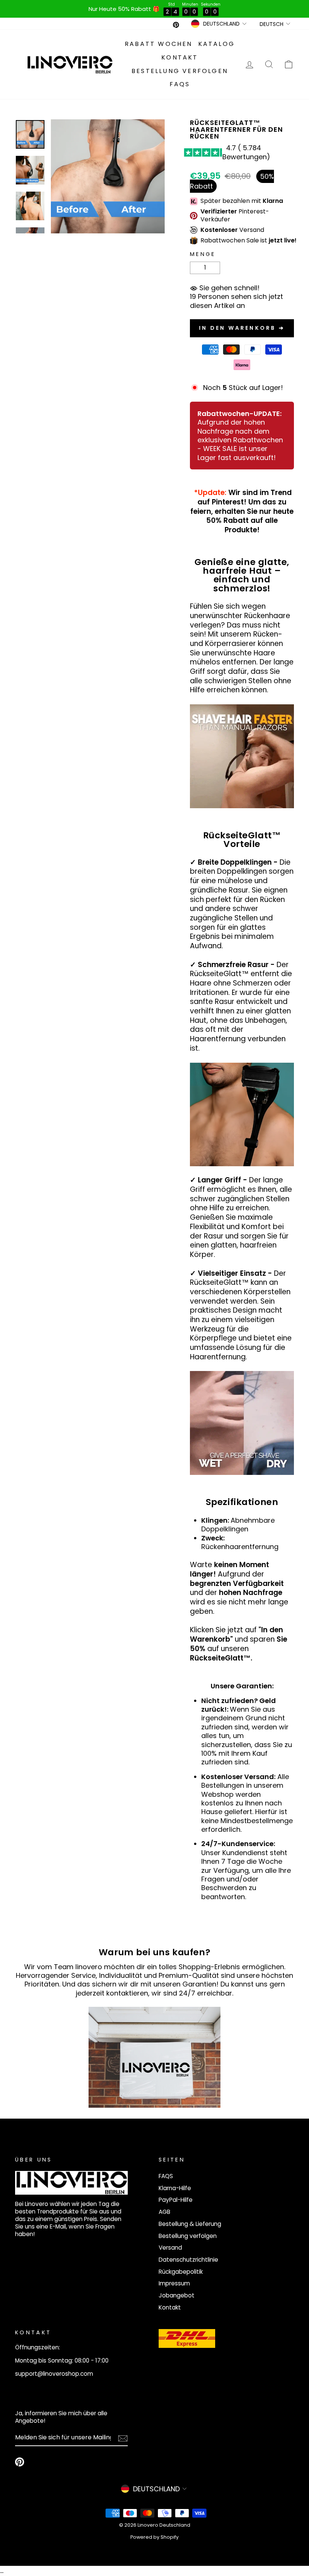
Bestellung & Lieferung (190, 2224)
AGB (164, 2212)
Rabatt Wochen (159, 44)
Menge (203, 254)
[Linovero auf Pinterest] (20, 2462)
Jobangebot (177, 2295)
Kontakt (180, 57)
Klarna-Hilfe (175, 2188)
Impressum (174, 2283)
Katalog (216, 44)
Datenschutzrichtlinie (188, 2260)
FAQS (180, 84)
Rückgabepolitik (181, 2272)
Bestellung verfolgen (180, 71)
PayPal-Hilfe (176, 2200)
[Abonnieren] (123, 2438)
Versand (170, 2248)
